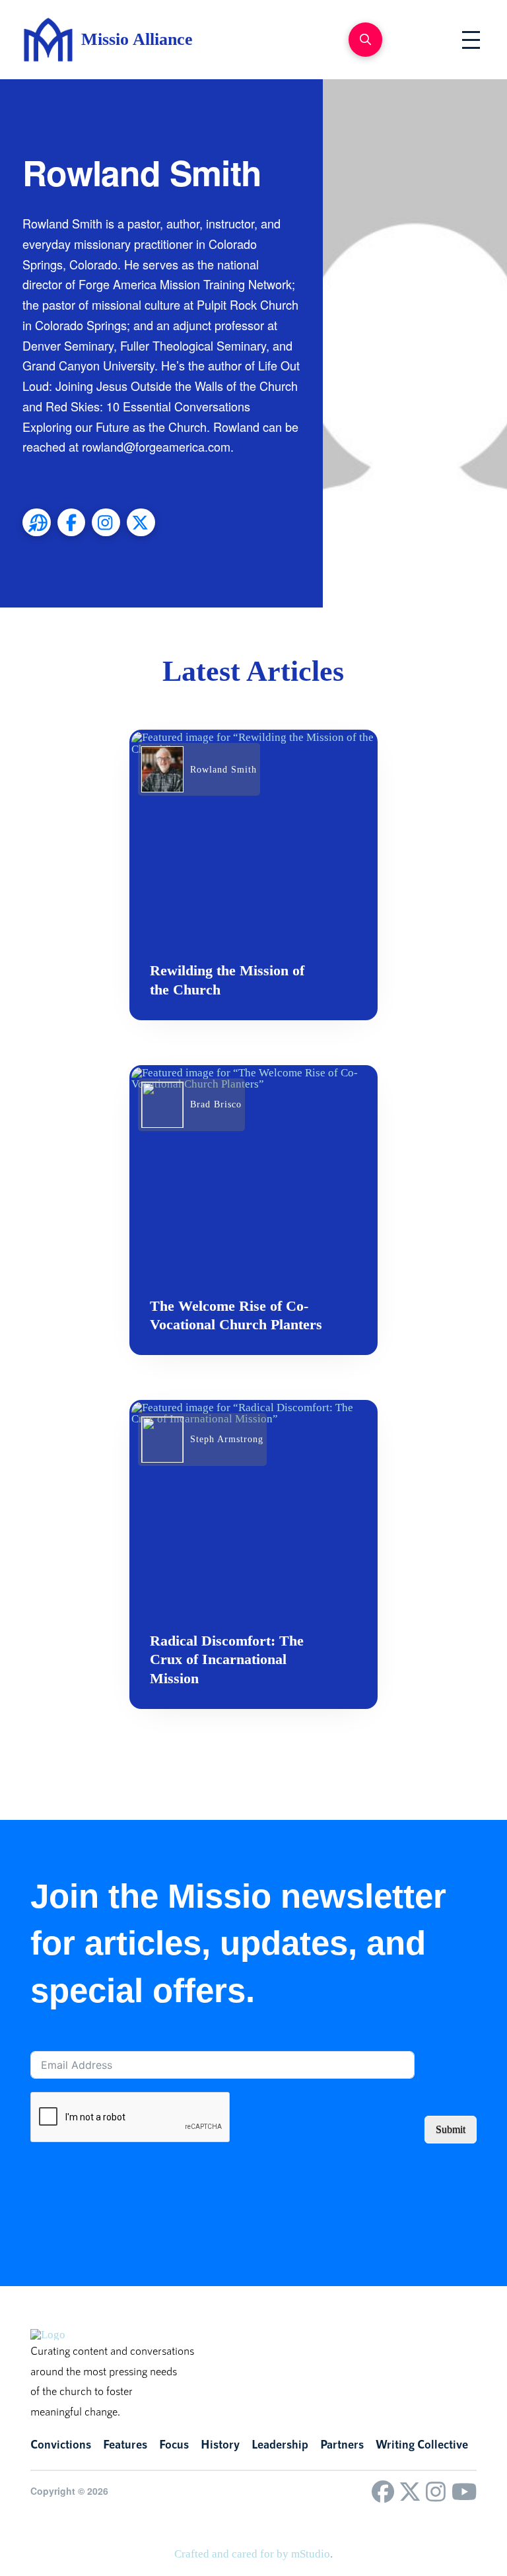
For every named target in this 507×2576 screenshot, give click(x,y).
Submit (451, 2129)
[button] (365, 39)
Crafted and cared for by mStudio (252, 2554)
